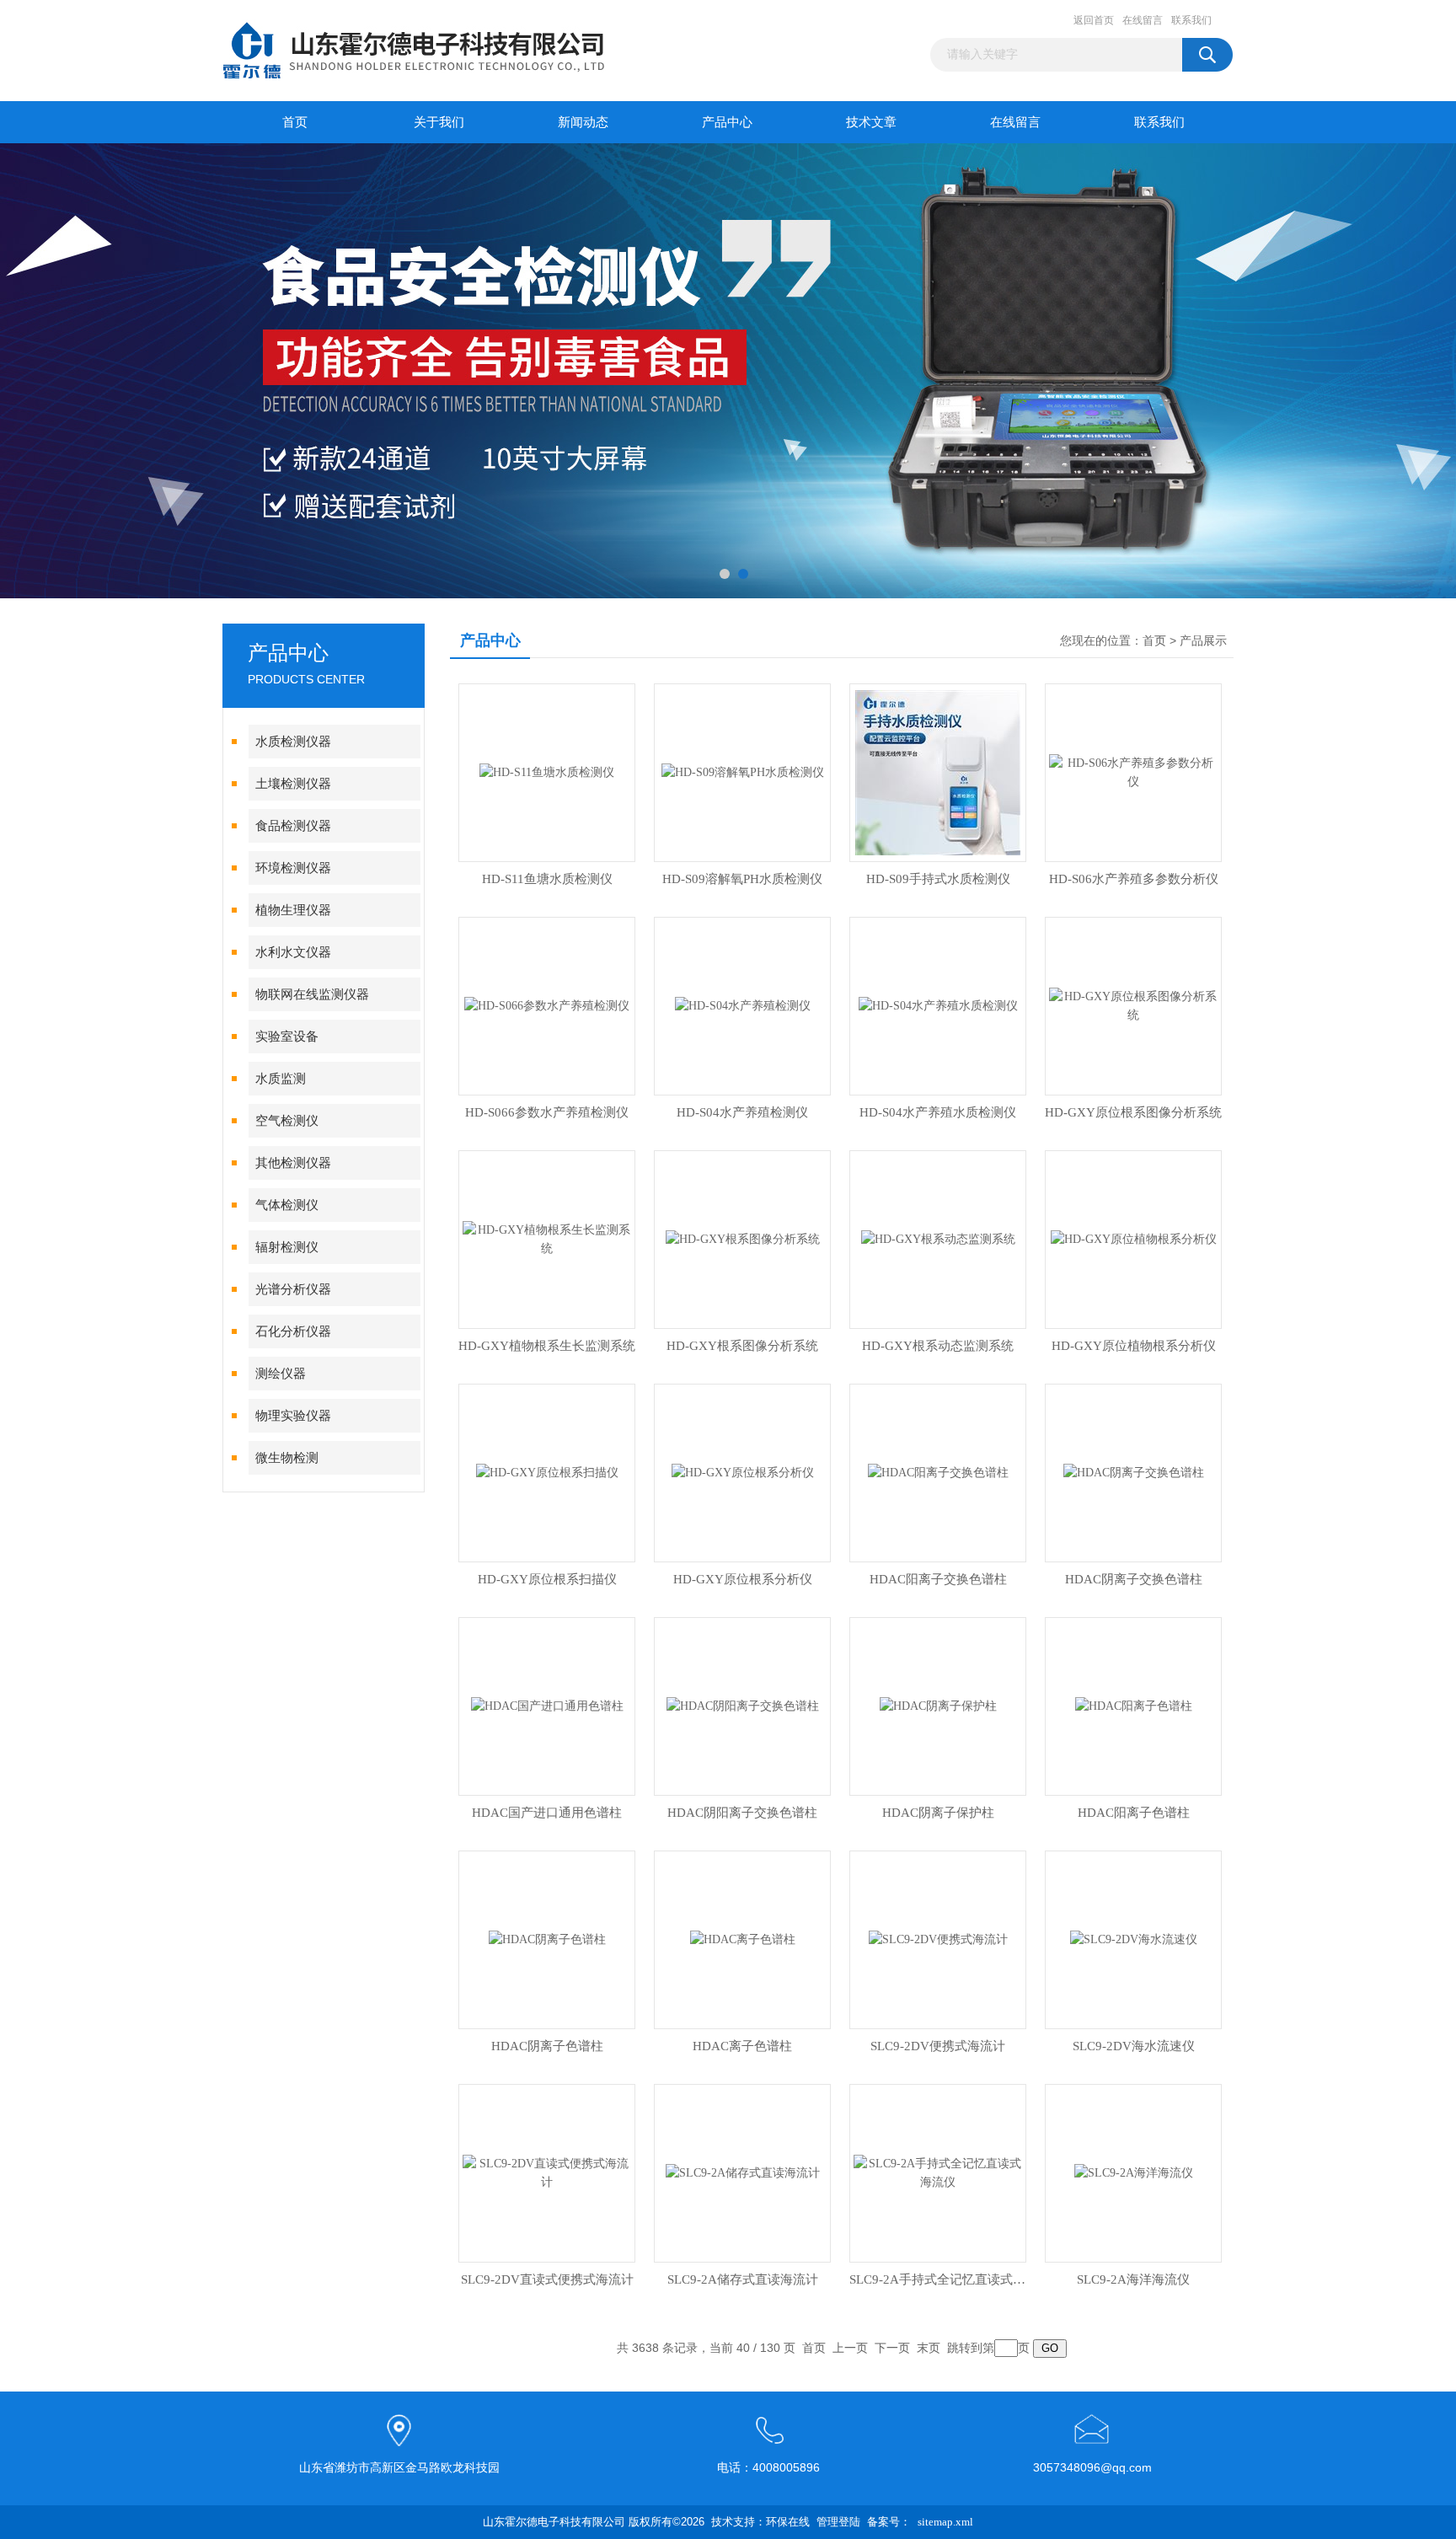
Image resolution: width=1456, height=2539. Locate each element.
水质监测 (281, 1079)
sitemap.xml (945, 2522)
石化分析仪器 (293, 1331)
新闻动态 (583, 122)
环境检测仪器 (293, 868)
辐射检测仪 (287, 1247)
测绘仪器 (281, 1374)
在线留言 (1143, 20)
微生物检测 (287, 1458)
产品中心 (727, 122)
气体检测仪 (287, 1205)
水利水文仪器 (293, 952)
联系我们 (1191, 20)
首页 (295, 122)
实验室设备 (287, 1036)
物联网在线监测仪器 (312, 994)
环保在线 (788, 2522)
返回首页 (1094, 20)
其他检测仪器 (293, 1163)
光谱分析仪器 (293, 1289)
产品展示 (1203, 641)
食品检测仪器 (293, 826)
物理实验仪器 (293, 1416)
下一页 (892, 2348)
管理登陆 (838, 2522)
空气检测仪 (287, 1121)
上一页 (850, 2348)
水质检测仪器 (293, 742)
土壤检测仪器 (293, 784)
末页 (929, 2348)
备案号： (889, 2522)
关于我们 (439, 122)
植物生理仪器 (293, 910)
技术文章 (871, 122)
